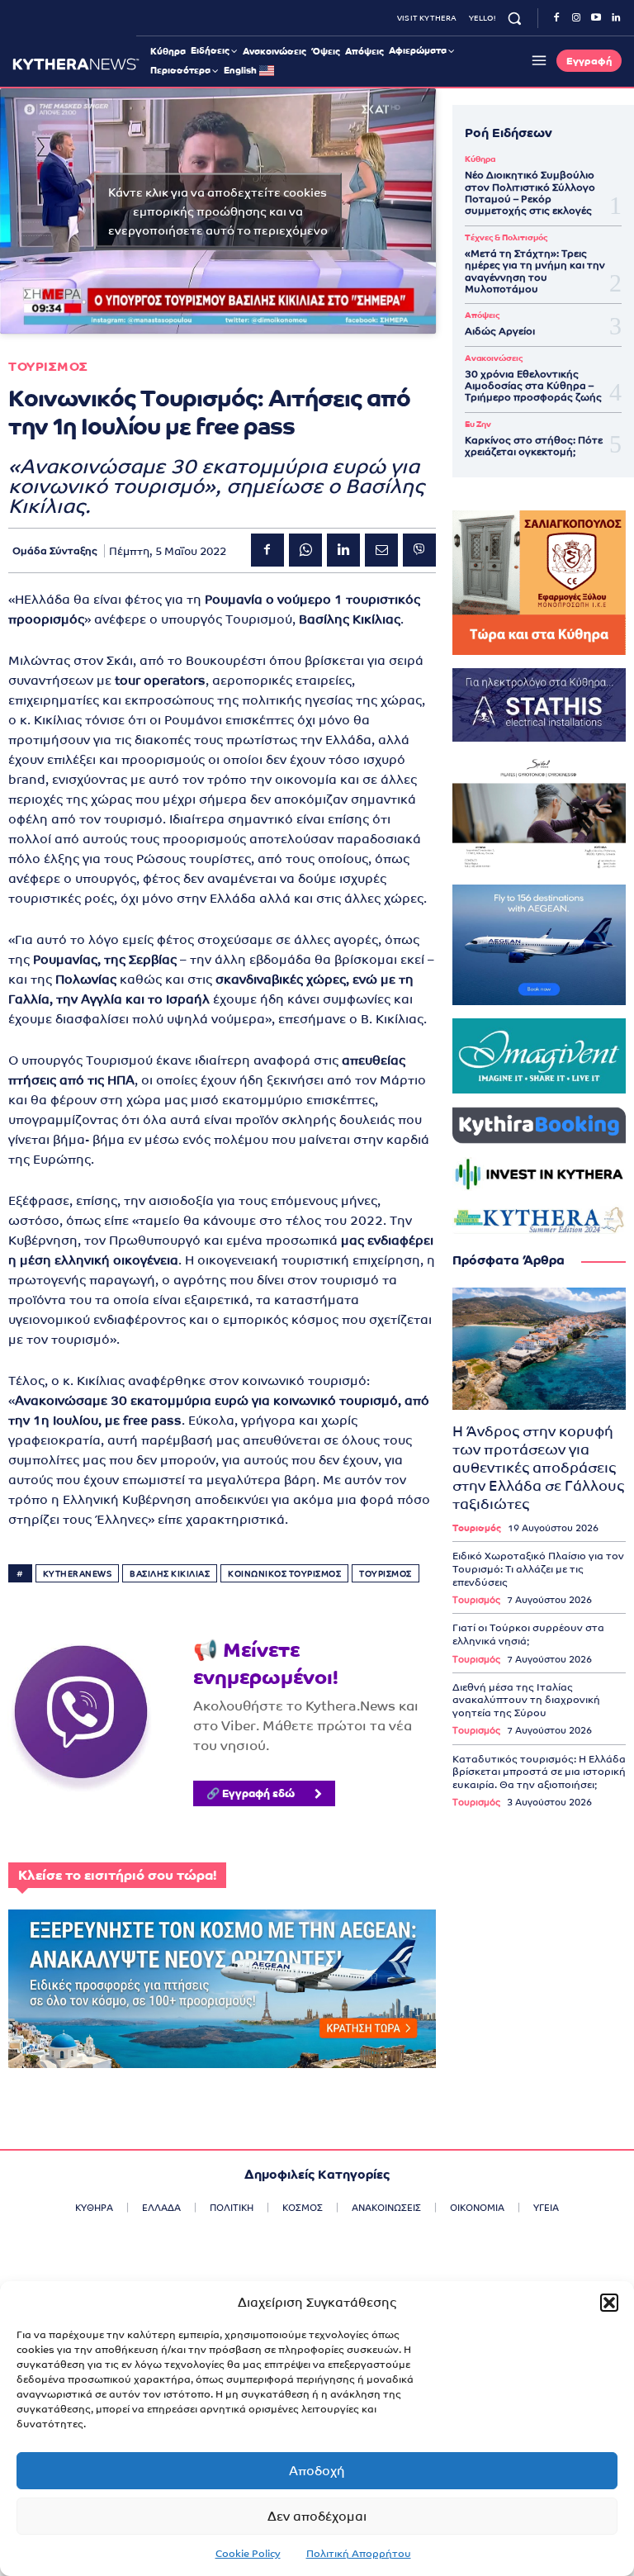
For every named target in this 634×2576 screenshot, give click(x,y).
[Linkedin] (616, 18)
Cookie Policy (248, 2554)
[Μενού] (537, 60)
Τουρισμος (48, 366)
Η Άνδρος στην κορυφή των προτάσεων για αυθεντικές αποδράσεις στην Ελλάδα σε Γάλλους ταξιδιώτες (538, 1468)
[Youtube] (596, 18)
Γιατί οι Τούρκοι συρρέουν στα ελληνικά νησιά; (528, 1634)
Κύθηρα (480, 159)
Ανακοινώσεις (494, 358)
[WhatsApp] (305, 550)
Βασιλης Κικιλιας (170, 1574)
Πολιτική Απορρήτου (359, 2554)
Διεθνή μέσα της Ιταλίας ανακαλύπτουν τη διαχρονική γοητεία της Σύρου (526, 1700)
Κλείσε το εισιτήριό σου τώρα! (117, 1875)
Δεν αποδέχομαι (317, 2516)
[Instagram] (576, 18)
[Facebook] (556, 18)
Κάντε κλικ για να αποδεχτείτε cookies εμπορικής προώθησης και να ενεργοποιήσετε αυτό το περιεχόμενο (218, 211)
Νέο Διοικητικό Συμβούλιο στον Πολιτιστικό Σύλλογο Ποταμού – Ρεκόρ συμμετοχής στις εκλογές (530, 193)
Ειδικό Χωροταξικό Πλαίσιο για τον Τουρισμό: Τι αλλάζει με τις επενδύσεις (538, 1569)
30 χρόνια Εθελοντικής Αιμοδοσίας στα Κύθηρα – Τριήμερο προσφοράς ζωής (533, 386)
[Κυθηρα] (76, 64)
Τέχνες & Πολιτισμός (506, 238)
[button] (609, 2303)
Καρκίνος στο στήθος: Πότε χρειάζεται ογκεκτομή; (534, 446)
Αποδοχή (317, 2471)
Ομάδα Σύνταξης (55, 551)
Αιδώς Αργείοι (500, 331)
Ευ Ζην (478, 425)
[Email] (381, 550)
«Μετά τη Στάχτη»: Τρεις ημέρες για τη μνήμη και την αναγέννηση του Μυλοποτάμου (535, 271)
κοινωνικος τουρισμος (284, 1574)
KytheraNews (78, 1574)
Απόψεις (482, 315)
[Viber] (419, 550)
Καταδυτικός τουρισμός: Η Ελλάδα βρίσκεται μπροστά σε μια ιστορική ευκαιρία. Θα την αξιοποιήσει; (539, 1772)
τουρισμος (386, 1574)
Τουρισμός (477, 1528)
